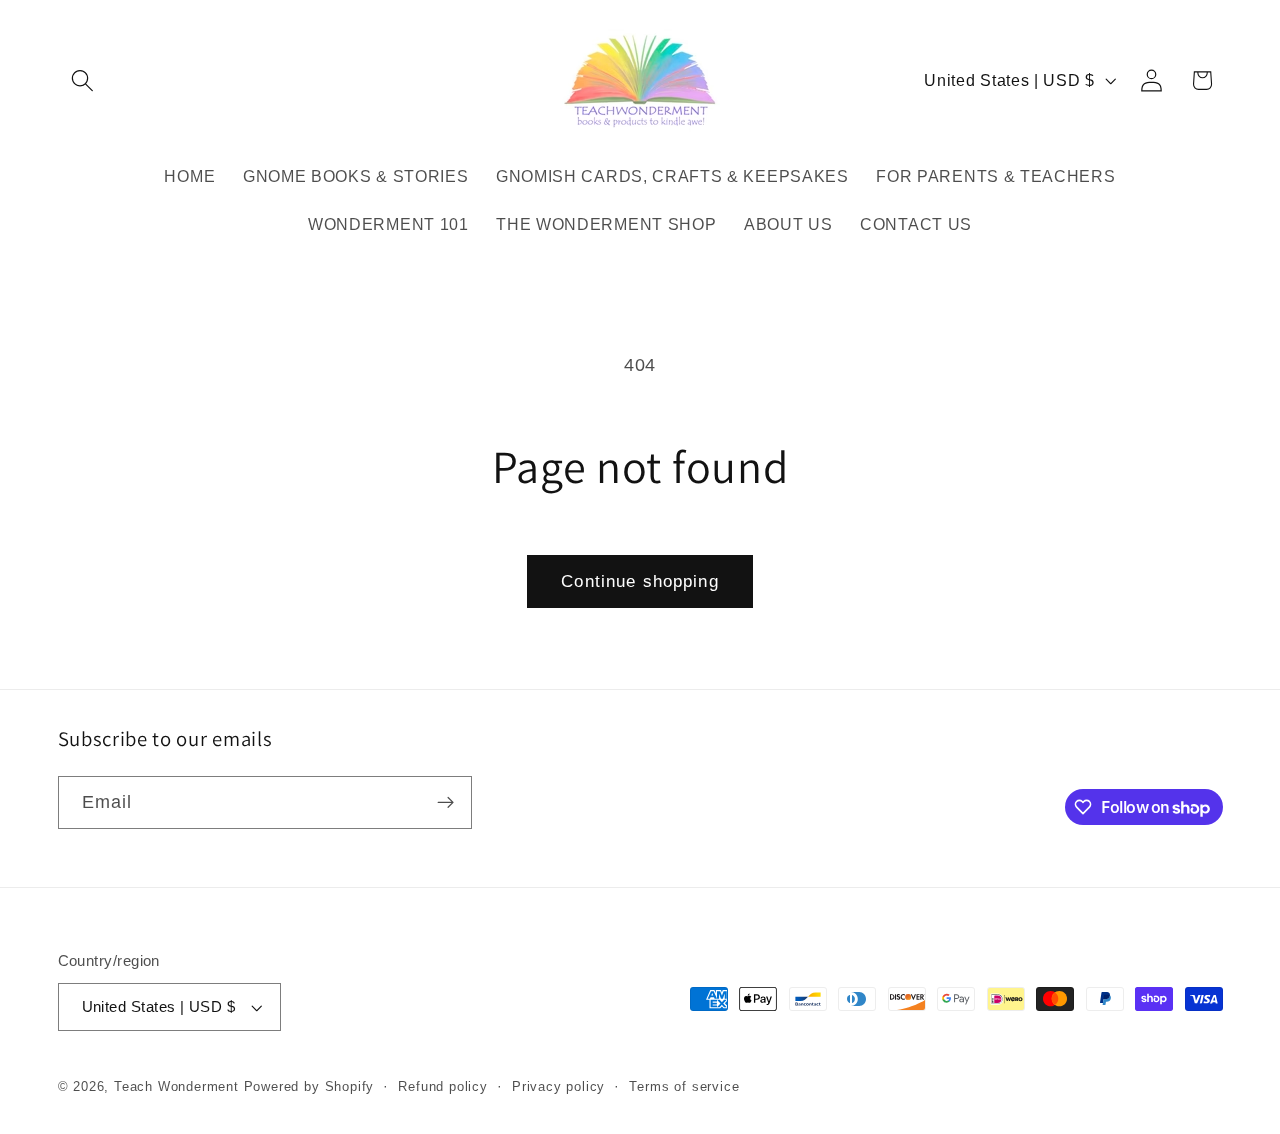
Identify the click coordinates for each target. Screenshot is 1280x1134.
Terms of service (684, 1087)
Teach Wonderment (176, 1087)
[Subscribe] (445, 803)
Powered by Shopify (309, 1087)
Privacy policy (558, 1087)
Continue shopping (640, 581)
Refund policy (442, 1087)
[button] (83, 80)
